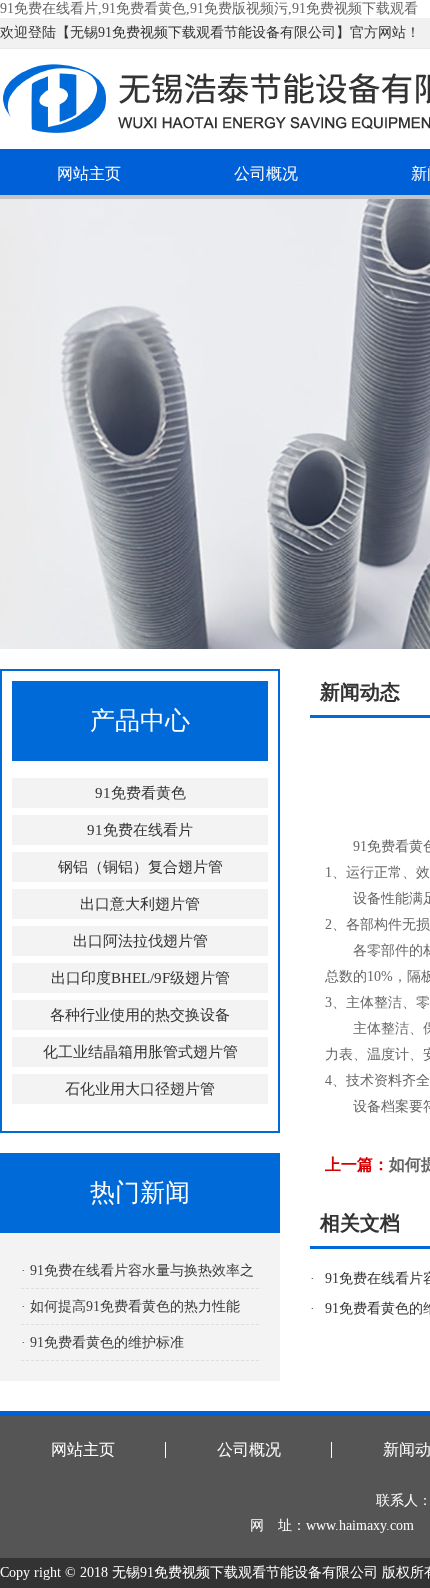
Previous (35, 424)
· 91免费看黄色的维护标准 (102, 1342)
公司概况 (266, 173)
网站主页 (89, 173)
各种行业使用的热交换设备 (140, 1015)
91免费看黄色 (140, 793)
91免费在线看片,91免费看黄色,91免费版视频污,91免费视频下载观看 (209, 8)
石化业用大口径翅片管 (140, 1089)
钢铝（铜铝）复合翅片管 (140, 867)
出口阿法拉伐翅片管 (140, 941)
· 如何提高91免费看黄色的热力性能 (130, 1306)
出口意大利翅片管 (140, 904)
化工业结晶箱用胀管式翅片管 (140, 1052)
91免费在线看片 (140, 830)
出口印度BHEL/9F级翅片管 (140, 978)
